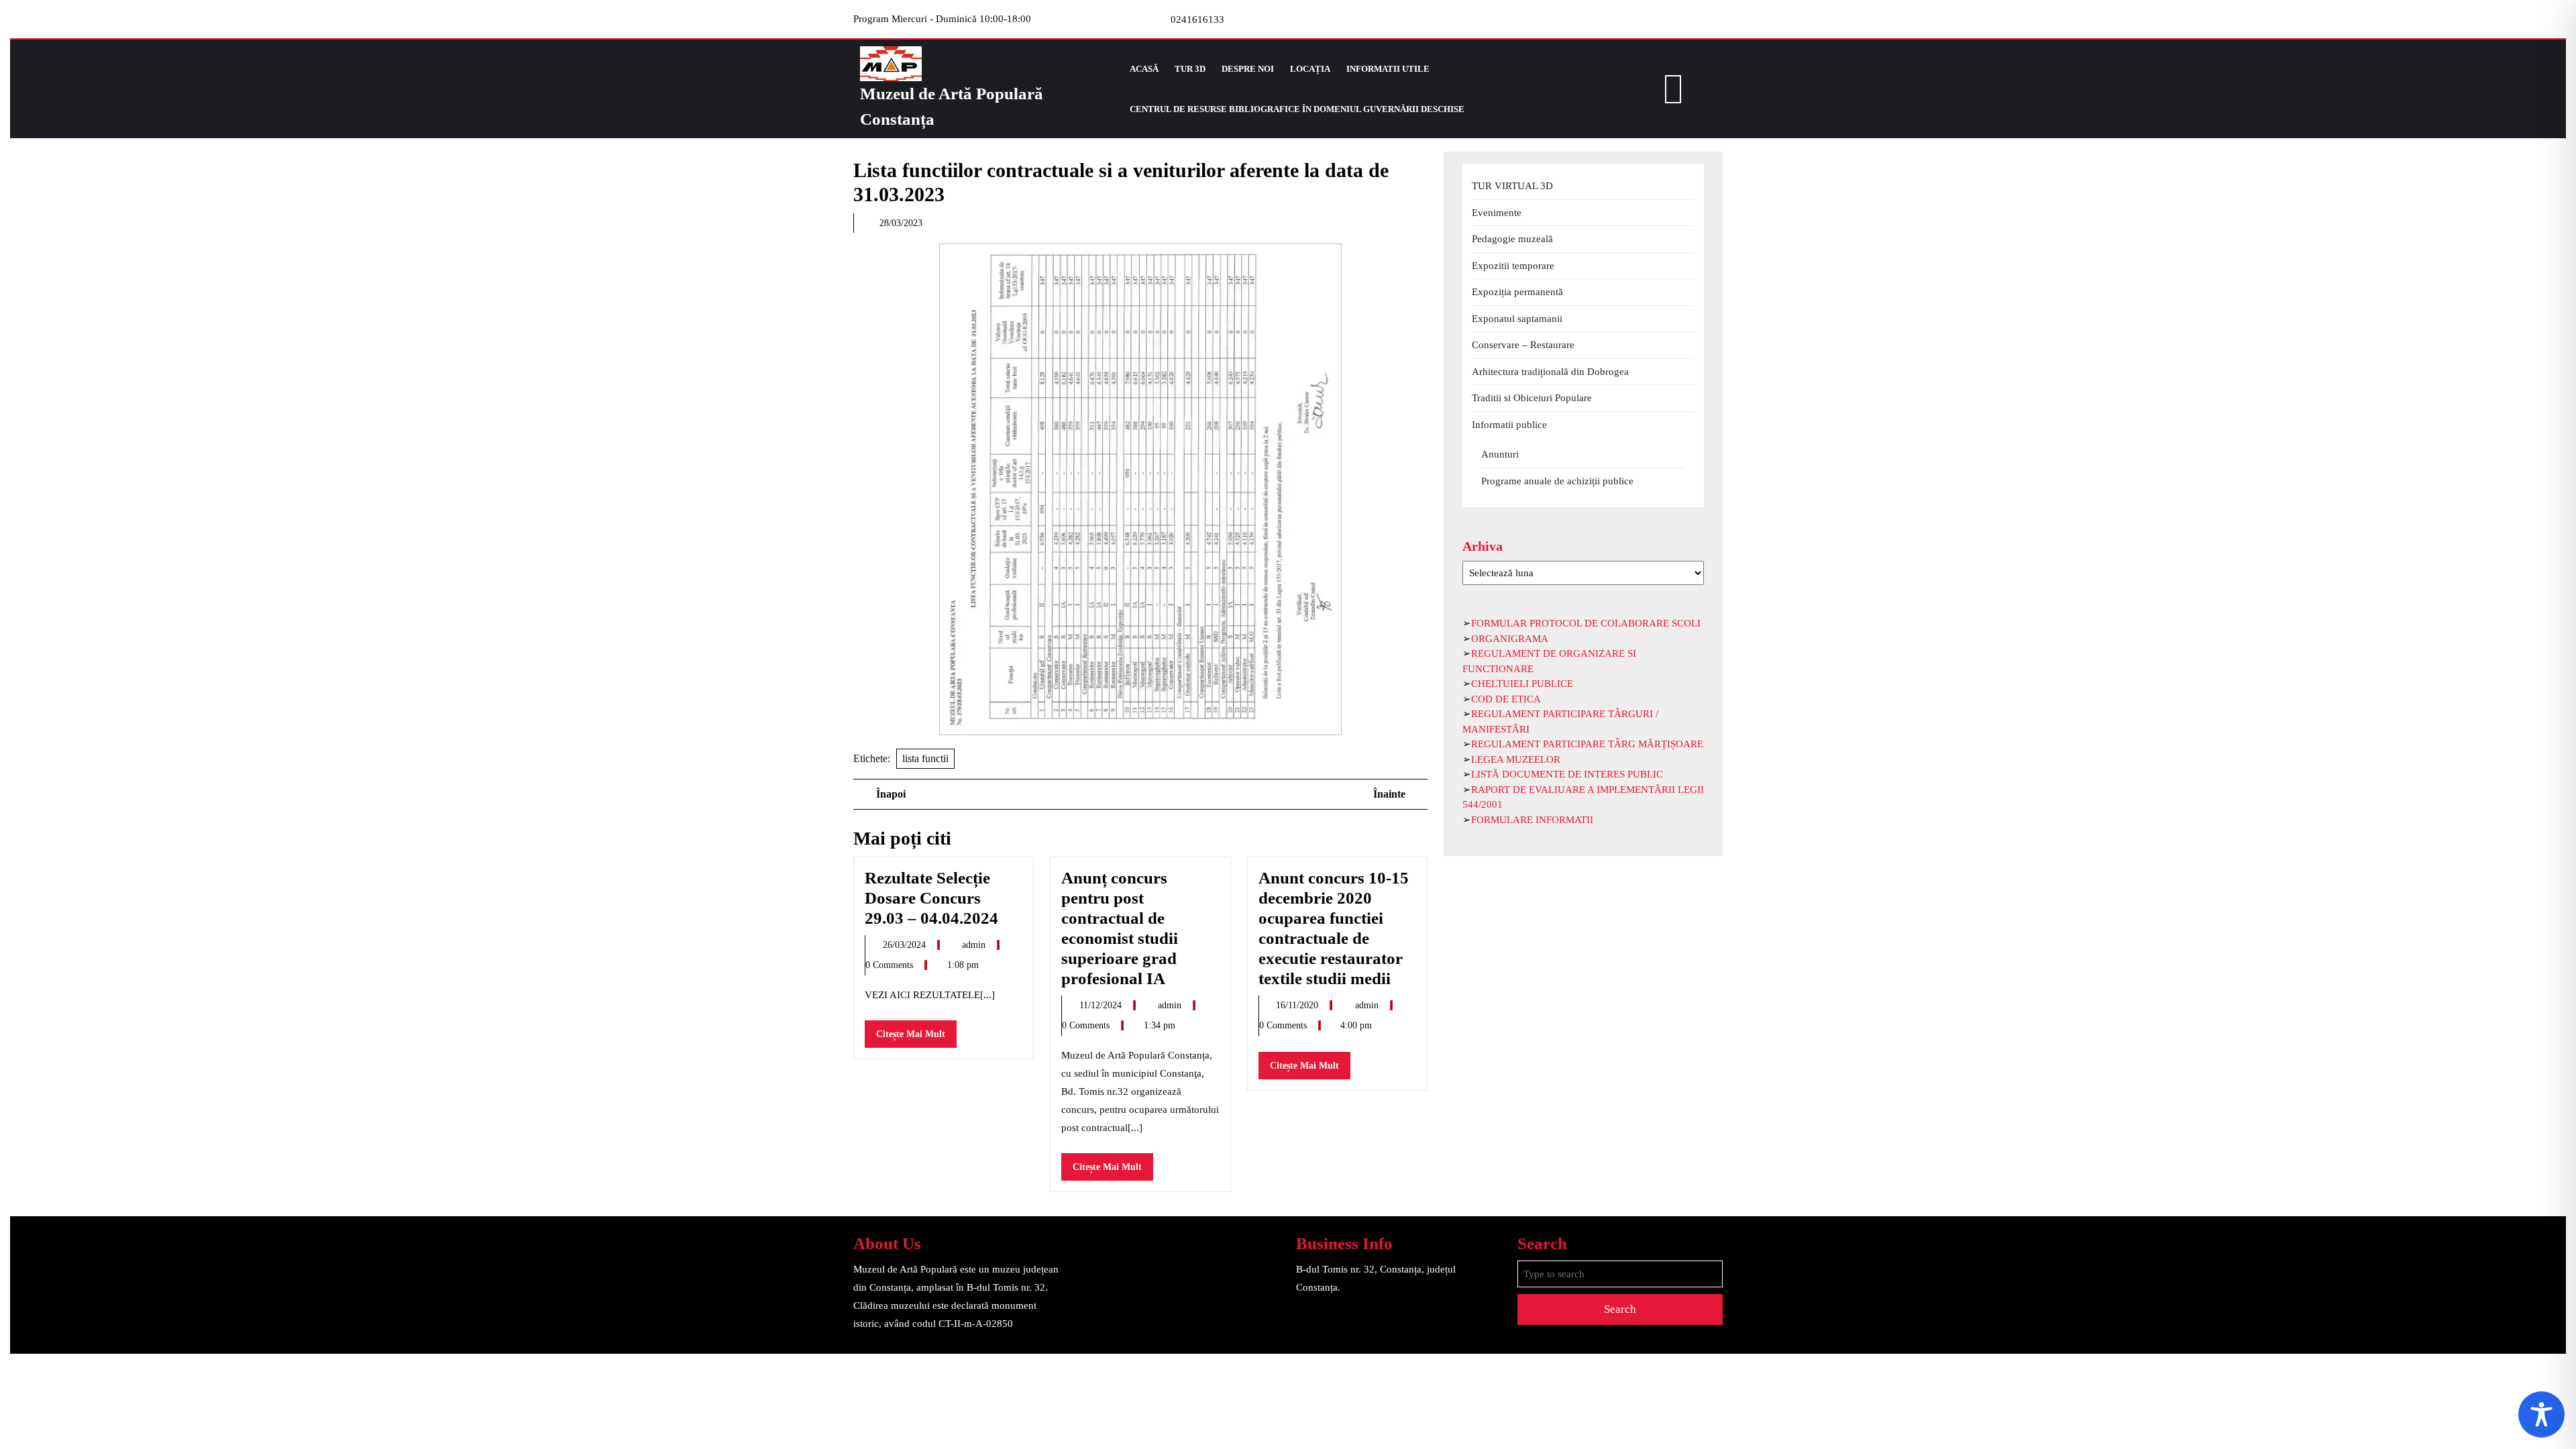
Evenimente (1497, 213)
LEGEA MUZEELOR (1516, 759)
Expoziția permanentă (1517, 292)
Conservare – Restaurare (1523, 345)
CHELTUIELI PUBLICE (1522, 684)
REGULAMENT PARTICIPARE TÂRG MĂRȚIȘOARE (1587, 744)
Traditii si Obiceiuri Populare (1532, 398)
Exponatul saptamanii (1517, 319)
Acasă (1144, 69)
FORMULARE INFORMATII (1532, 820)
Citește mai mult (916, 1038)
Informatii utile (1388, 69)
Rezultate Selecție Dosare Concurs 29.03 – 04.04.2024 (931, 898)
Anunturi (1500, 454)
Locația (1310, 69)
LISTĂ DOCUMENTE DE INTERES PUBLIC (1567, 774)
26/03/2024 (906, 945)
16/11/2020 (1298, 1005)
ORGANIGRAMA (1510, 639)
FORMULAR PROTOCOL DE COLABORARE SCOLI (1586, 623)
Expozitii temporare (1513, 266)
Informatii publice (1509, 425)
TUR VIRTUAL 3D (1512, 186)
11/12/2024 (1102, 1005)
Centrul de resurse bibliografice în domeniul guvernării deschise (1297, 109)
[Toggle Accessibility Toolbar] (2541, 1414)
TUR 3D (1190, 69)
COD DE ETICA (1506, 699)
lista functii (925, 758)
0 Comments (891, 965)
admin (975, 945)
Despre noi (1248, 69)
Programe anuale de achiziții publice (1557, 481)
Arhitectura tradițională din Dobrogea (1550, 372)
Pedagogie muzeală (1512, 239)
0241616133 (1197, 19)
